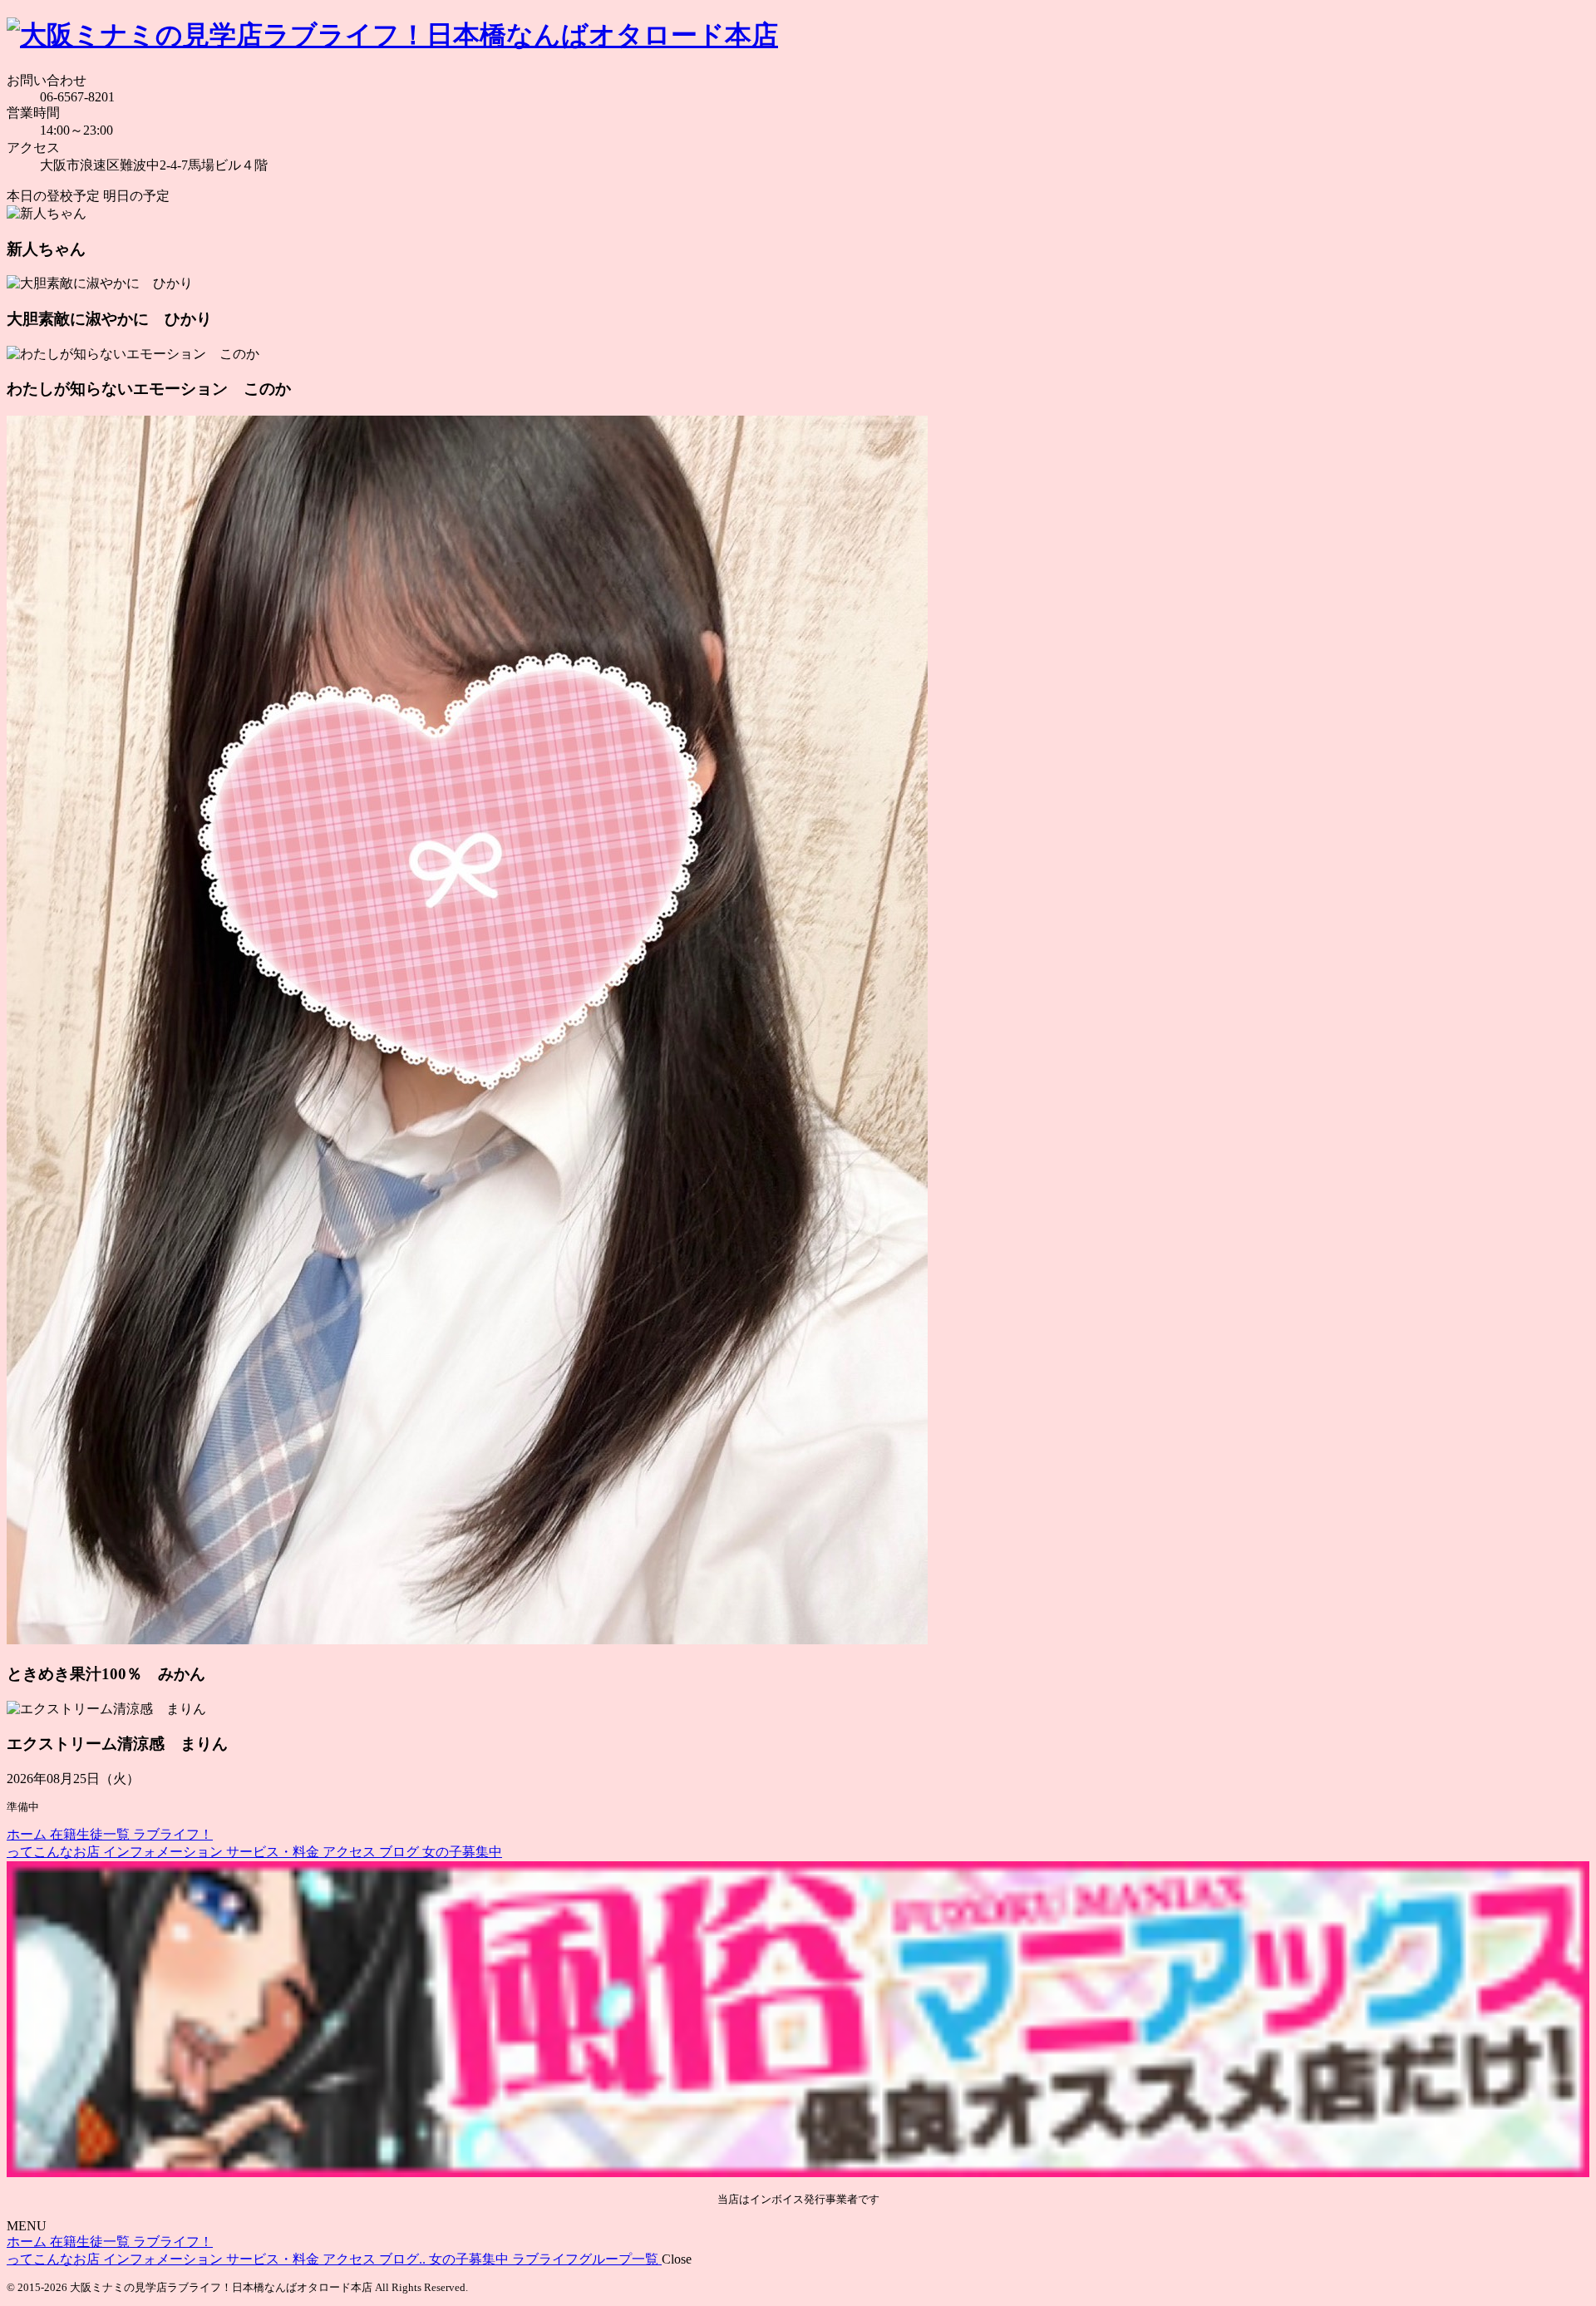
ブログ (401, 1852)
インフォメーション (165, 1852)
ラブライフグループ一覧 (587, 2259)
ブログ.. (404, 2259)
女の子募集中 (462, 1852)
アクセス (351, 1852)
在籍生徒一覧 (91, 1834)
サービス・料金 (274, 1852)
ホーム (28, 1834)
